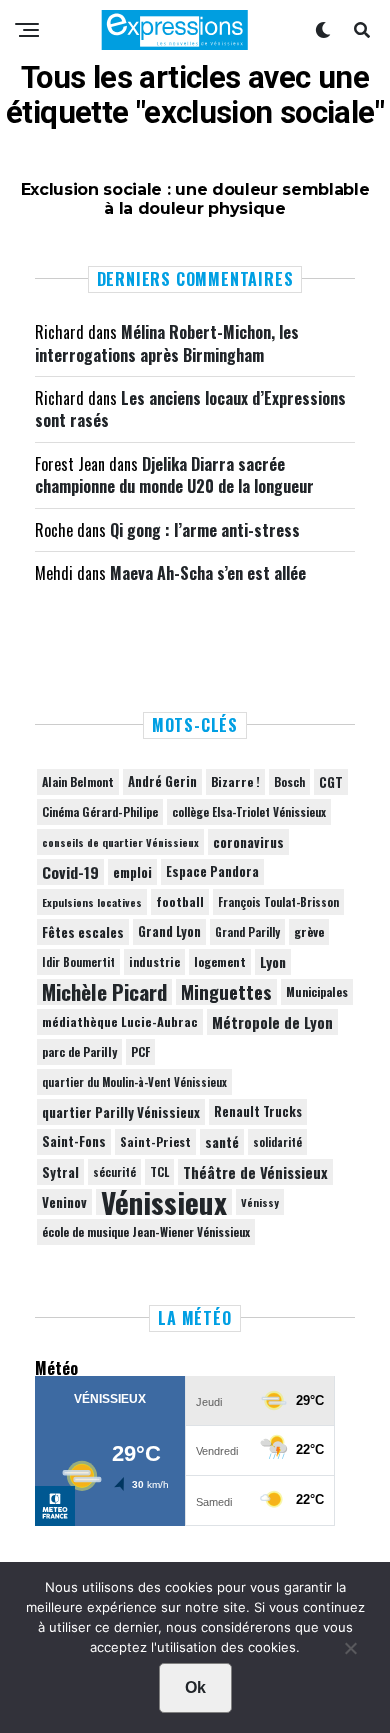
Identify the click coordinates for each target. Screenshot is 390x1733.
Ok (195, 1687)
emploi (132, 872)
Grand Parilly (247, 932)
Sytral (60, 1172)
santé (222, 1142)
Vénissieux (164, 1202)
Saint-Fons (74, 1141)
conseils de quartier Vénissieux (120, 842)
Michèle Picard (104, 992)
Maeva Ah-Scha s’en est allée (208, 573)
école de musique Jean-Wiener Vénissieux (146, 1231)
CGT (331, 782)
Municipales (317, 991)
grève (309, 931)
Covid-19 (70, 872)
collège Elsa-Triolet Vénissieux (249, 811)
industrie (154, 961)
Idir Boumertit (78, 962)
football (180, 901)
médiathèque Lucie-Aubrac (120, 1021)
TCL (159, 1171)
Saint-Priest (155, 1142)
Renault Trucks (258, 1111)
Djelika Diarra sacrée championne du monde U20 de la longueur (174, 475)
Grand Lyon (169, 931)
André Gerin (162, 781)
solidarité (277, 1142)
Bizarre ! (235, 781)
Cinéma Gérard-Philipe (100, 811)
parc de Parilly (79, 1051)
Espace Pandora (212, 871)
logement (220, 962)
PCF (140, 1052)
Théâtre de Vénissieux (255, 1172)
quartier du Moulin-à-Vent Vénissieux (134, 1082)
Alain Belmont (78, 781)
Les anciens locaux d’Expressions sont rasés (190, 409)
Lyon (273, 962)
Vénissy (260, 1202)
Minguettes (226, 992)
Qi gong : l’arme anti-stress (205, 530)
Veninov (64, 1202)
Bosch (289, 781)
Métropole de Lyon (272, 1022)
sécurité (114, 1172)
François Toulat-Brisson (278, 902)
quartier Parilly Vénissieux (121, 1112)
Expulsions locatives (92, 902)
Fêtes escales (83, 932)
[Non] (350, 1653)
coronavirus (248, 842)
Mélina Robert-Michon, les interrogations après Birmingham (167, 343)
